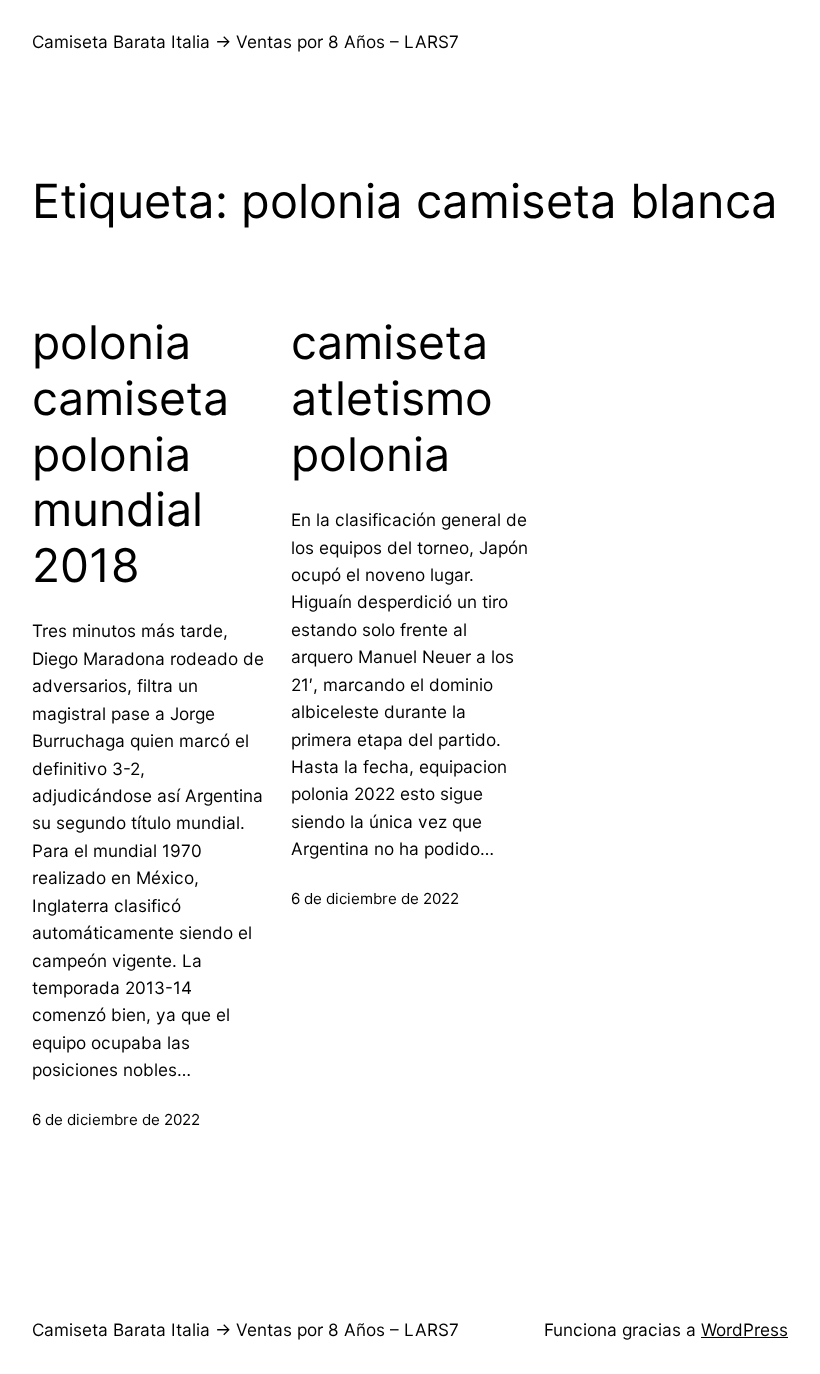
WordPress (744, 1329)
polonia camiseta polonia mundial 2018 (130, 454)
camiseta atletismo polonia (392, 398)
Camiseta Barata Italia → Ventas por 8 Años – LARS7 (245, 41)
